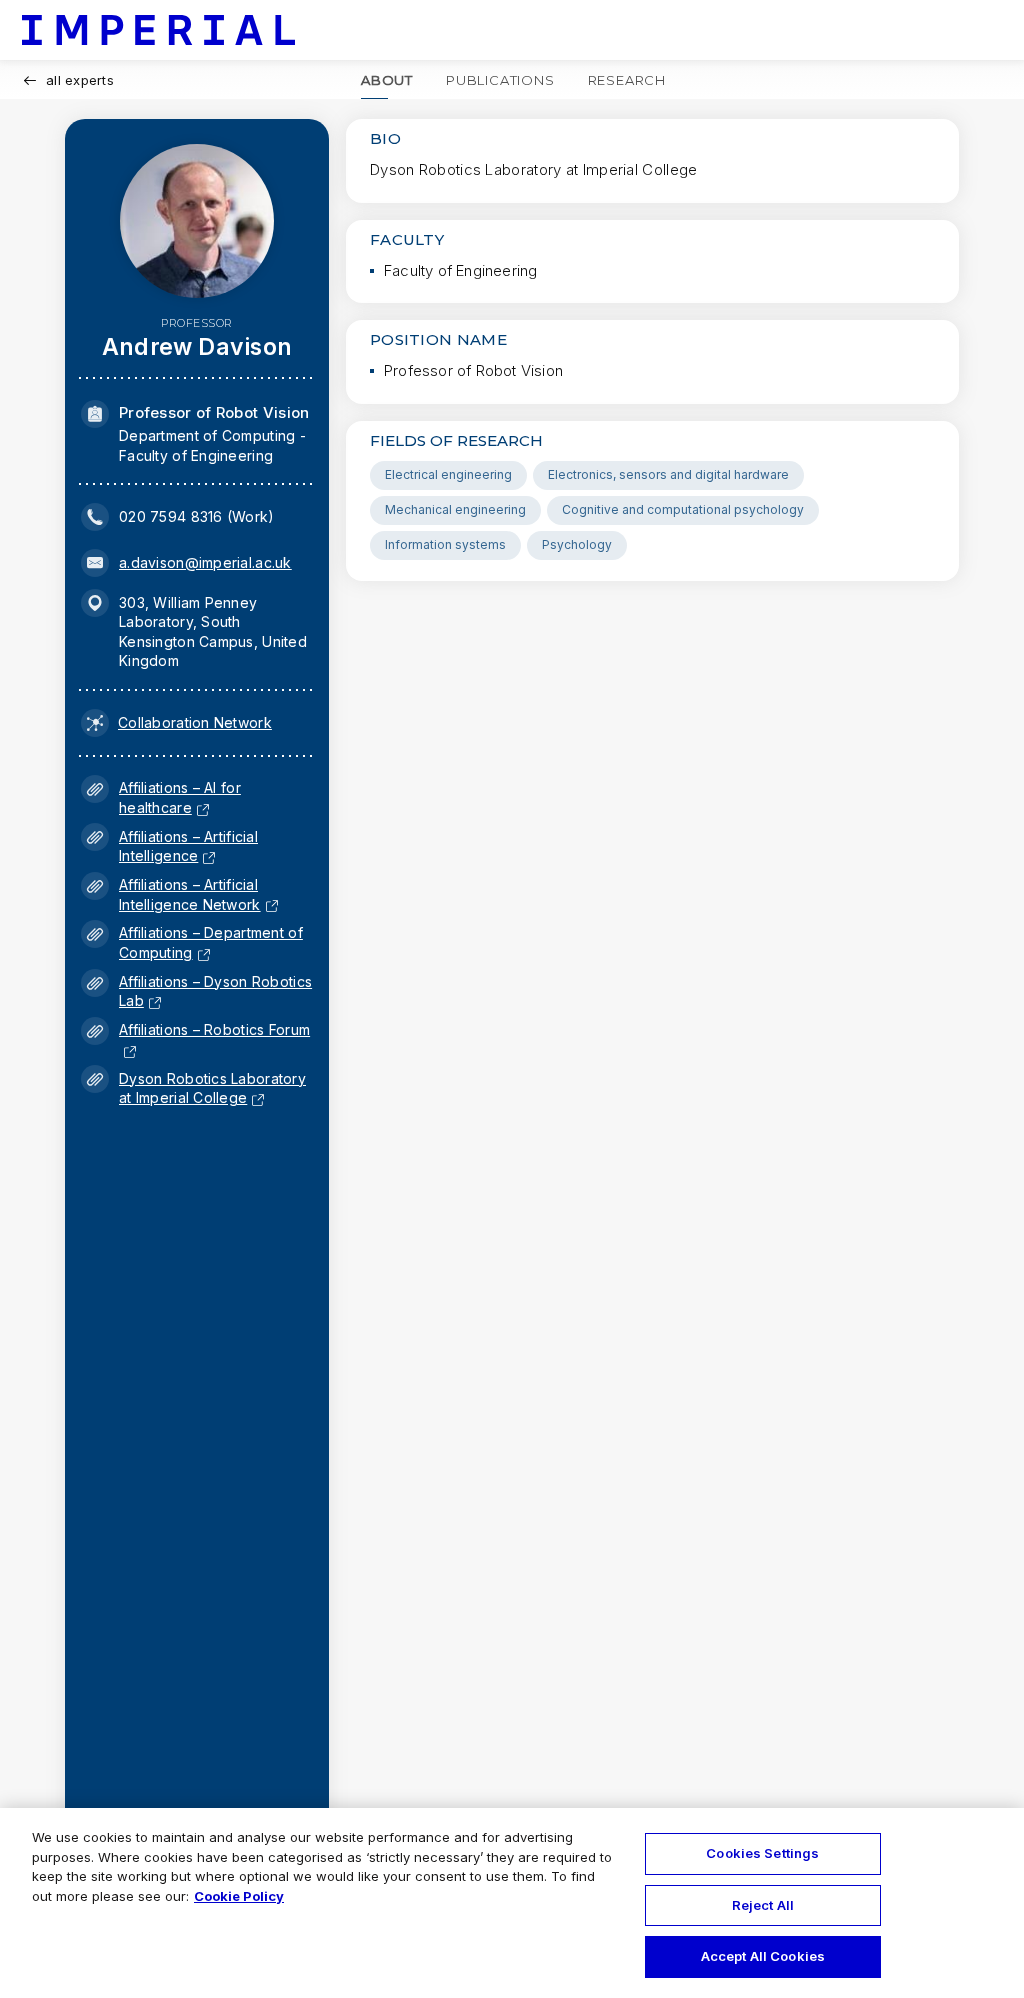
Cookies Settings (762, 1853)
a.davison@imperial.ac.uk (205, 562)
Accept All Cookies (763, 1956)
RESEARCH (627, 80)
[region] (512, 1903)
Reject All (763, 1905)
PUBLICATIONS (500, 80)
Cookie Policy (239, 1896)
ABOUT (387, 80)
